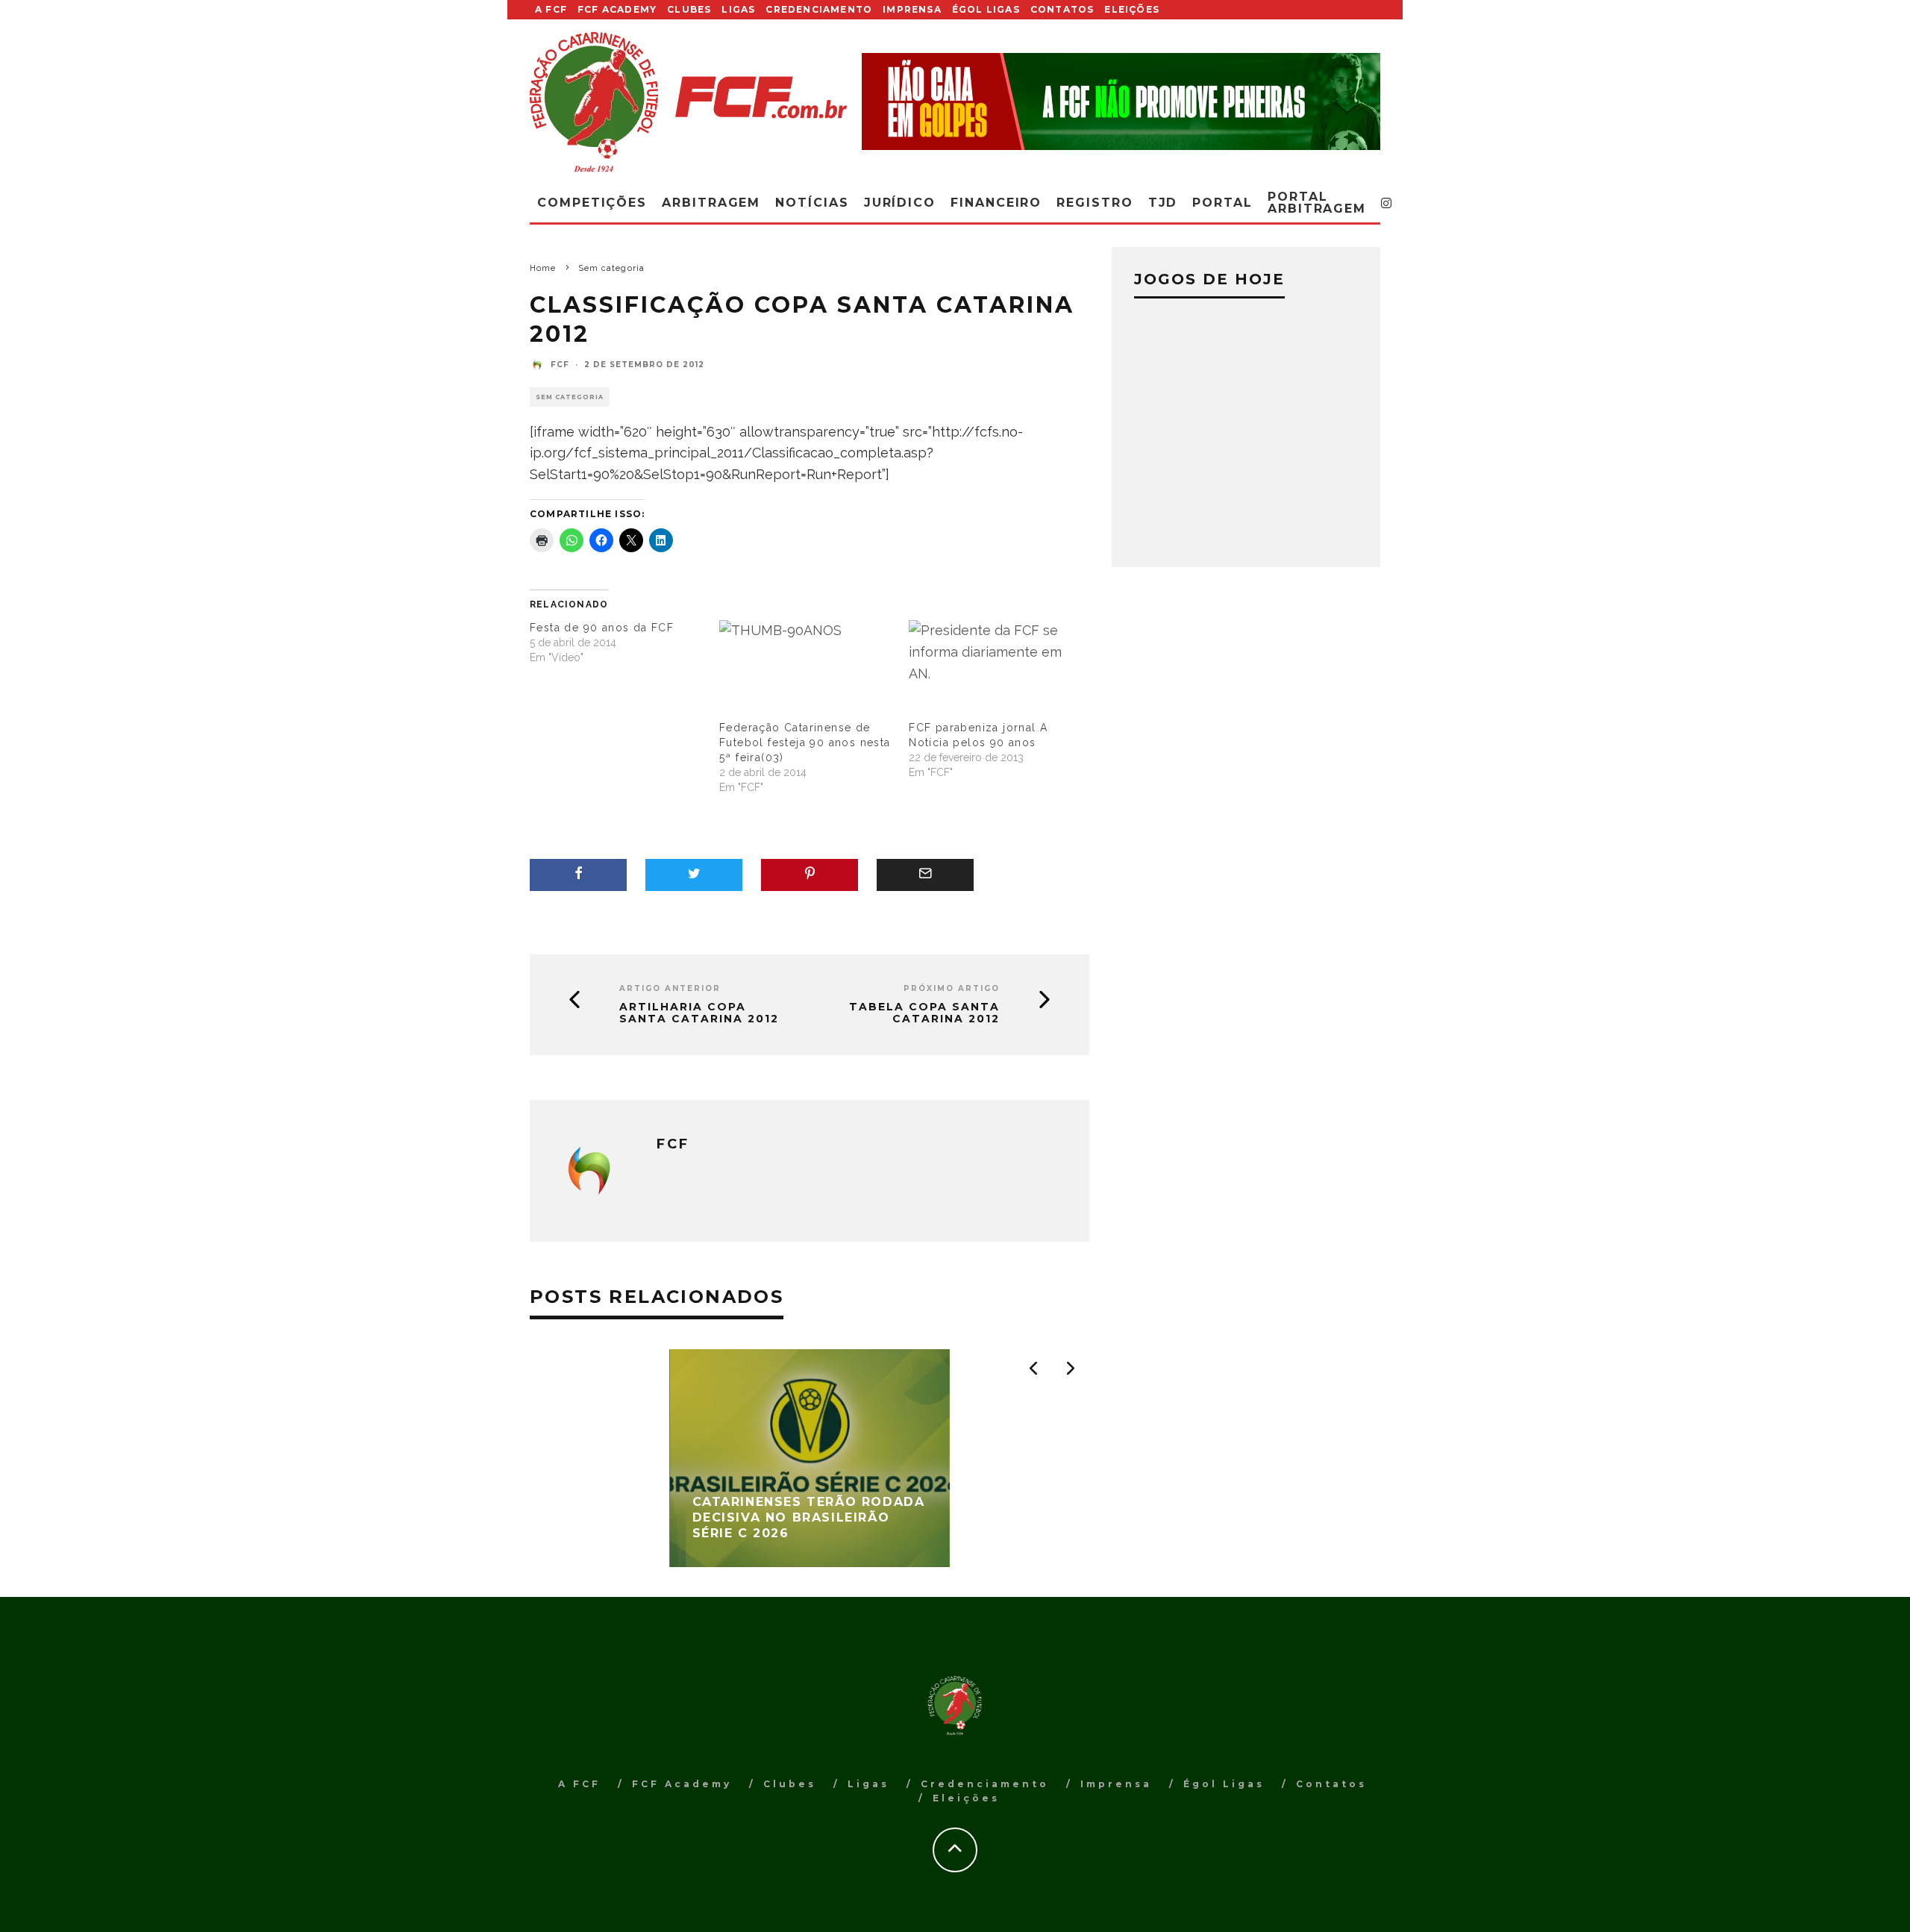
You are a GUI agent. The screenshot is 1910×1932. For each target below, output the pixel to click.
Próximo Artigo (952, 988)
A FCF (551, 9)
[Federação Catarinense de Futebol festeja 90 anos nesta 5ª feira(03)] (807, 670)
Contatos (1062, 9)
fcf (560, 365)
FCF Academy (617, 9)
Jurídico (900, 203)
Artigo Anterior (670, 988)
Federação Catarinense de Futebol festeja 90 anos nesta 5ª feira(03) (805, 743)
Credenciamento (819, 9)
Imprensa (912, 9)
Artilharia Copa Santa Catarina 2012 (699, 1013)
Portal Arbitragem (1317, 203)
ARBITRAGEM (711, 203)
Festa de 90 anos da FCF (602, 628)
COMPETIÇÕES (592, 203)
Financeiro (996, 203)
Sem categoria (570, 397)
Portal (1222, 203)
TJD (1163, 203)
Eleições (1132, 9)
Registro (1095, 203)
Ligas (738, 9)
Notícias (812, 203)
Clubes (689, 9)
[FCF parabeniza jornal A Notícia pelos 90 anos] (996, 670)
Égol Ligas (986, 9)
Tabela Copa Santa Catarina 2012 (924, 1013)
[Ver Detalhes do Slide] (1121, 101)
